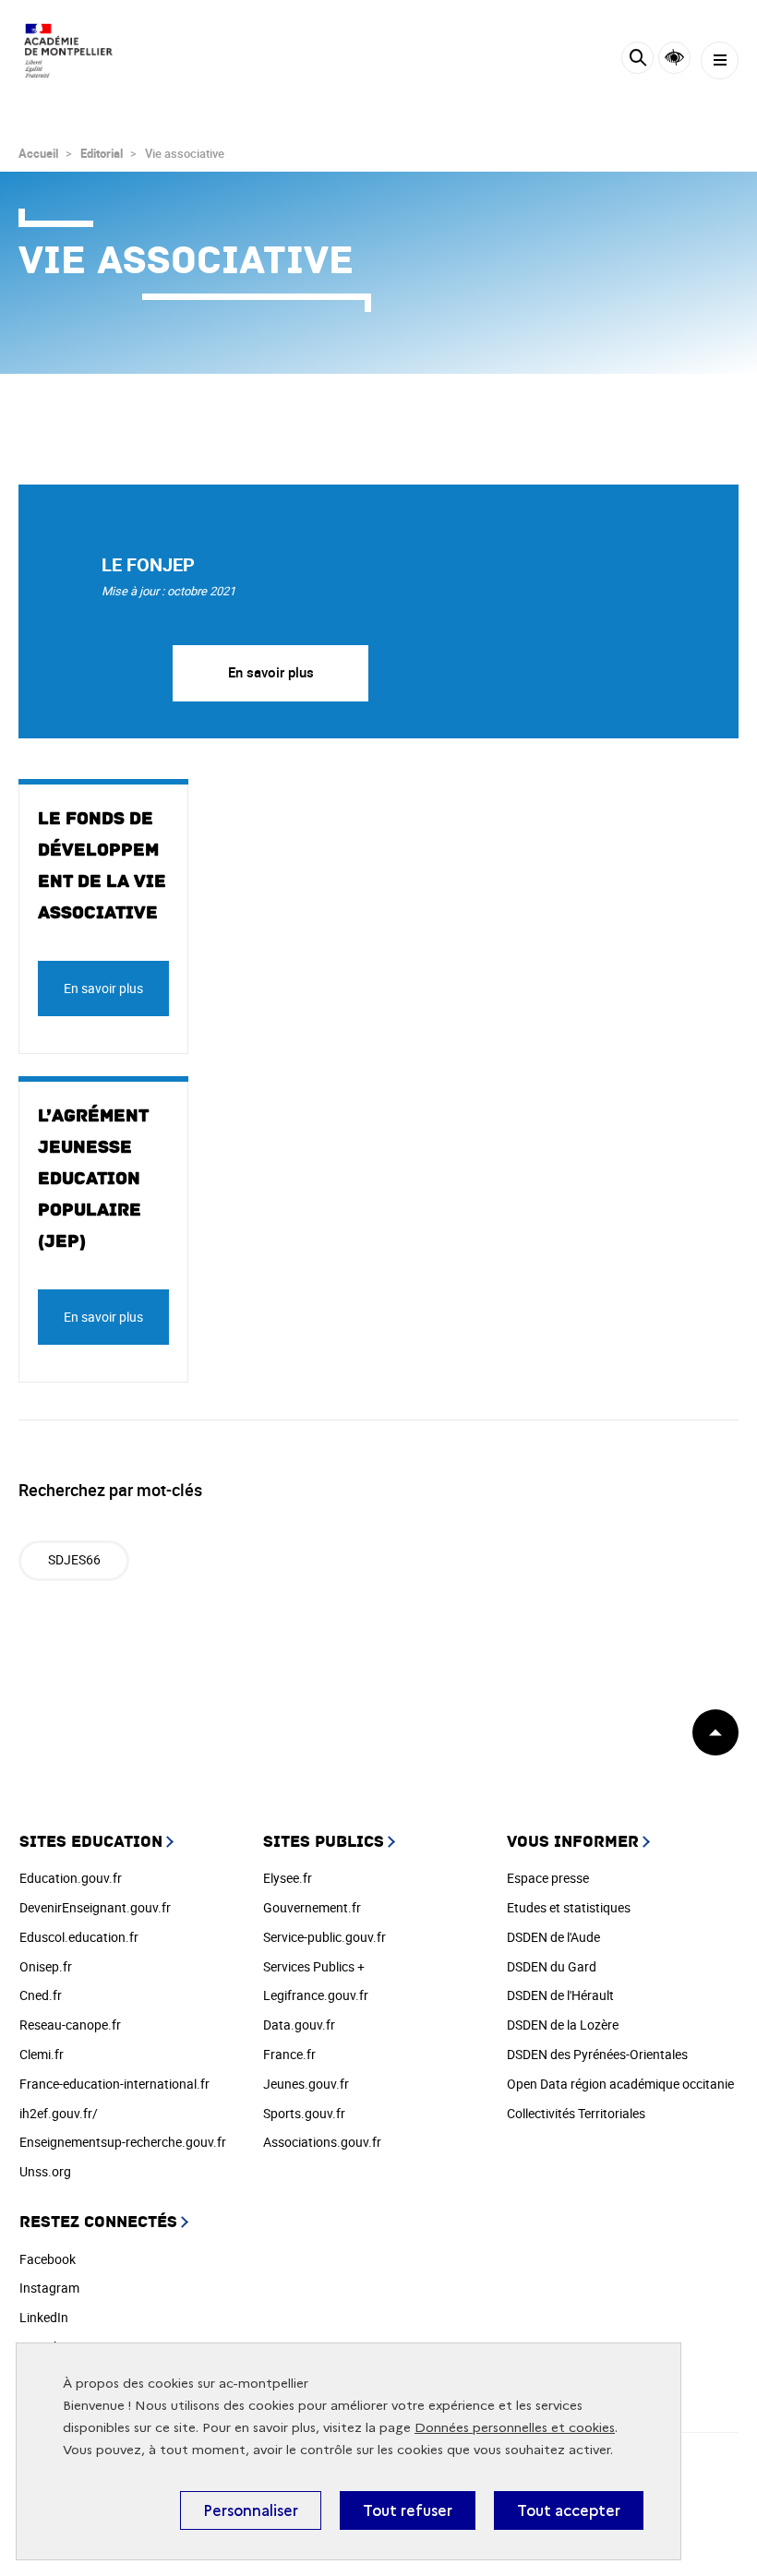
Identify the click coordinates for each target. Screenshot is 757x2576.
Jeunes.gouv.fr (306, 2084)
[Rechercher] (637, 60)
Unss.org (45, 2171)
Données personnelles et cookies (515, 2428)
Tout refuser (408, 2510)
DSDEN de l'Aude (553, 1937)
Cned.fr (41, 1995)
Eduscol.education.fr (79, 1937)
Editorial (102, 153)
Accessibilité (674, 58)
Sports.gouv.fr (304, 2113)
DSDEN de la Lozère (563, 2025)
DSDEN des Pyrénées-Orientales (597, 2054)
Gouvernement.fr (312, 1907)
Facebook (48, 2259)
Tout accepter (569, 2510)
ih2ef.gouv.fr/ (59, 2113)
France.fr (289, 2054)
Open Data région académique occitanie (620, 2084)
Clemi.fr (42, 2054)
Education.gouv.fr (71, 1878)
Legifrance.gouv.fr (316, 1995)
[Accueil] (69, 50)
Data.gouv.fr (299, 2025)
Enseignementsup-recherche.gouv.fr (123, 2142)
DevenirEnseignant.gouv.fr (95, 1907)
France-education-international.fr (114, 2084)
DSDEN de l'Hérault (560, 1995)
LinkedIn (44, 2317)
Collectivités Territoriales (576, 2113)
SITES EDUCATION (91, 1842)
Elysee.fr (288, 1878)
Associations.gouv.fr (322, 2142)
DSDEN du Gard (552, 1966)
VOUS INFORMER (573, 1842)
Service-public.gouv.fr (324, 1937)
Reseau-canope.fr (70, 2025)
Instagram (49, 2288)
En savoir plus (271, 672)
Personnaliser (251, 2510)
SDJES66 (74, 1559)
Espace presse (548, 1878)
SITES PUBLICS (324, 1842)
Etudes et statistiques (569, 1907)
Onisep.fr (46, 1966)
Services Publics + (314, 1966)
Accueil (38, 153)
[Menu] (720, 60)
